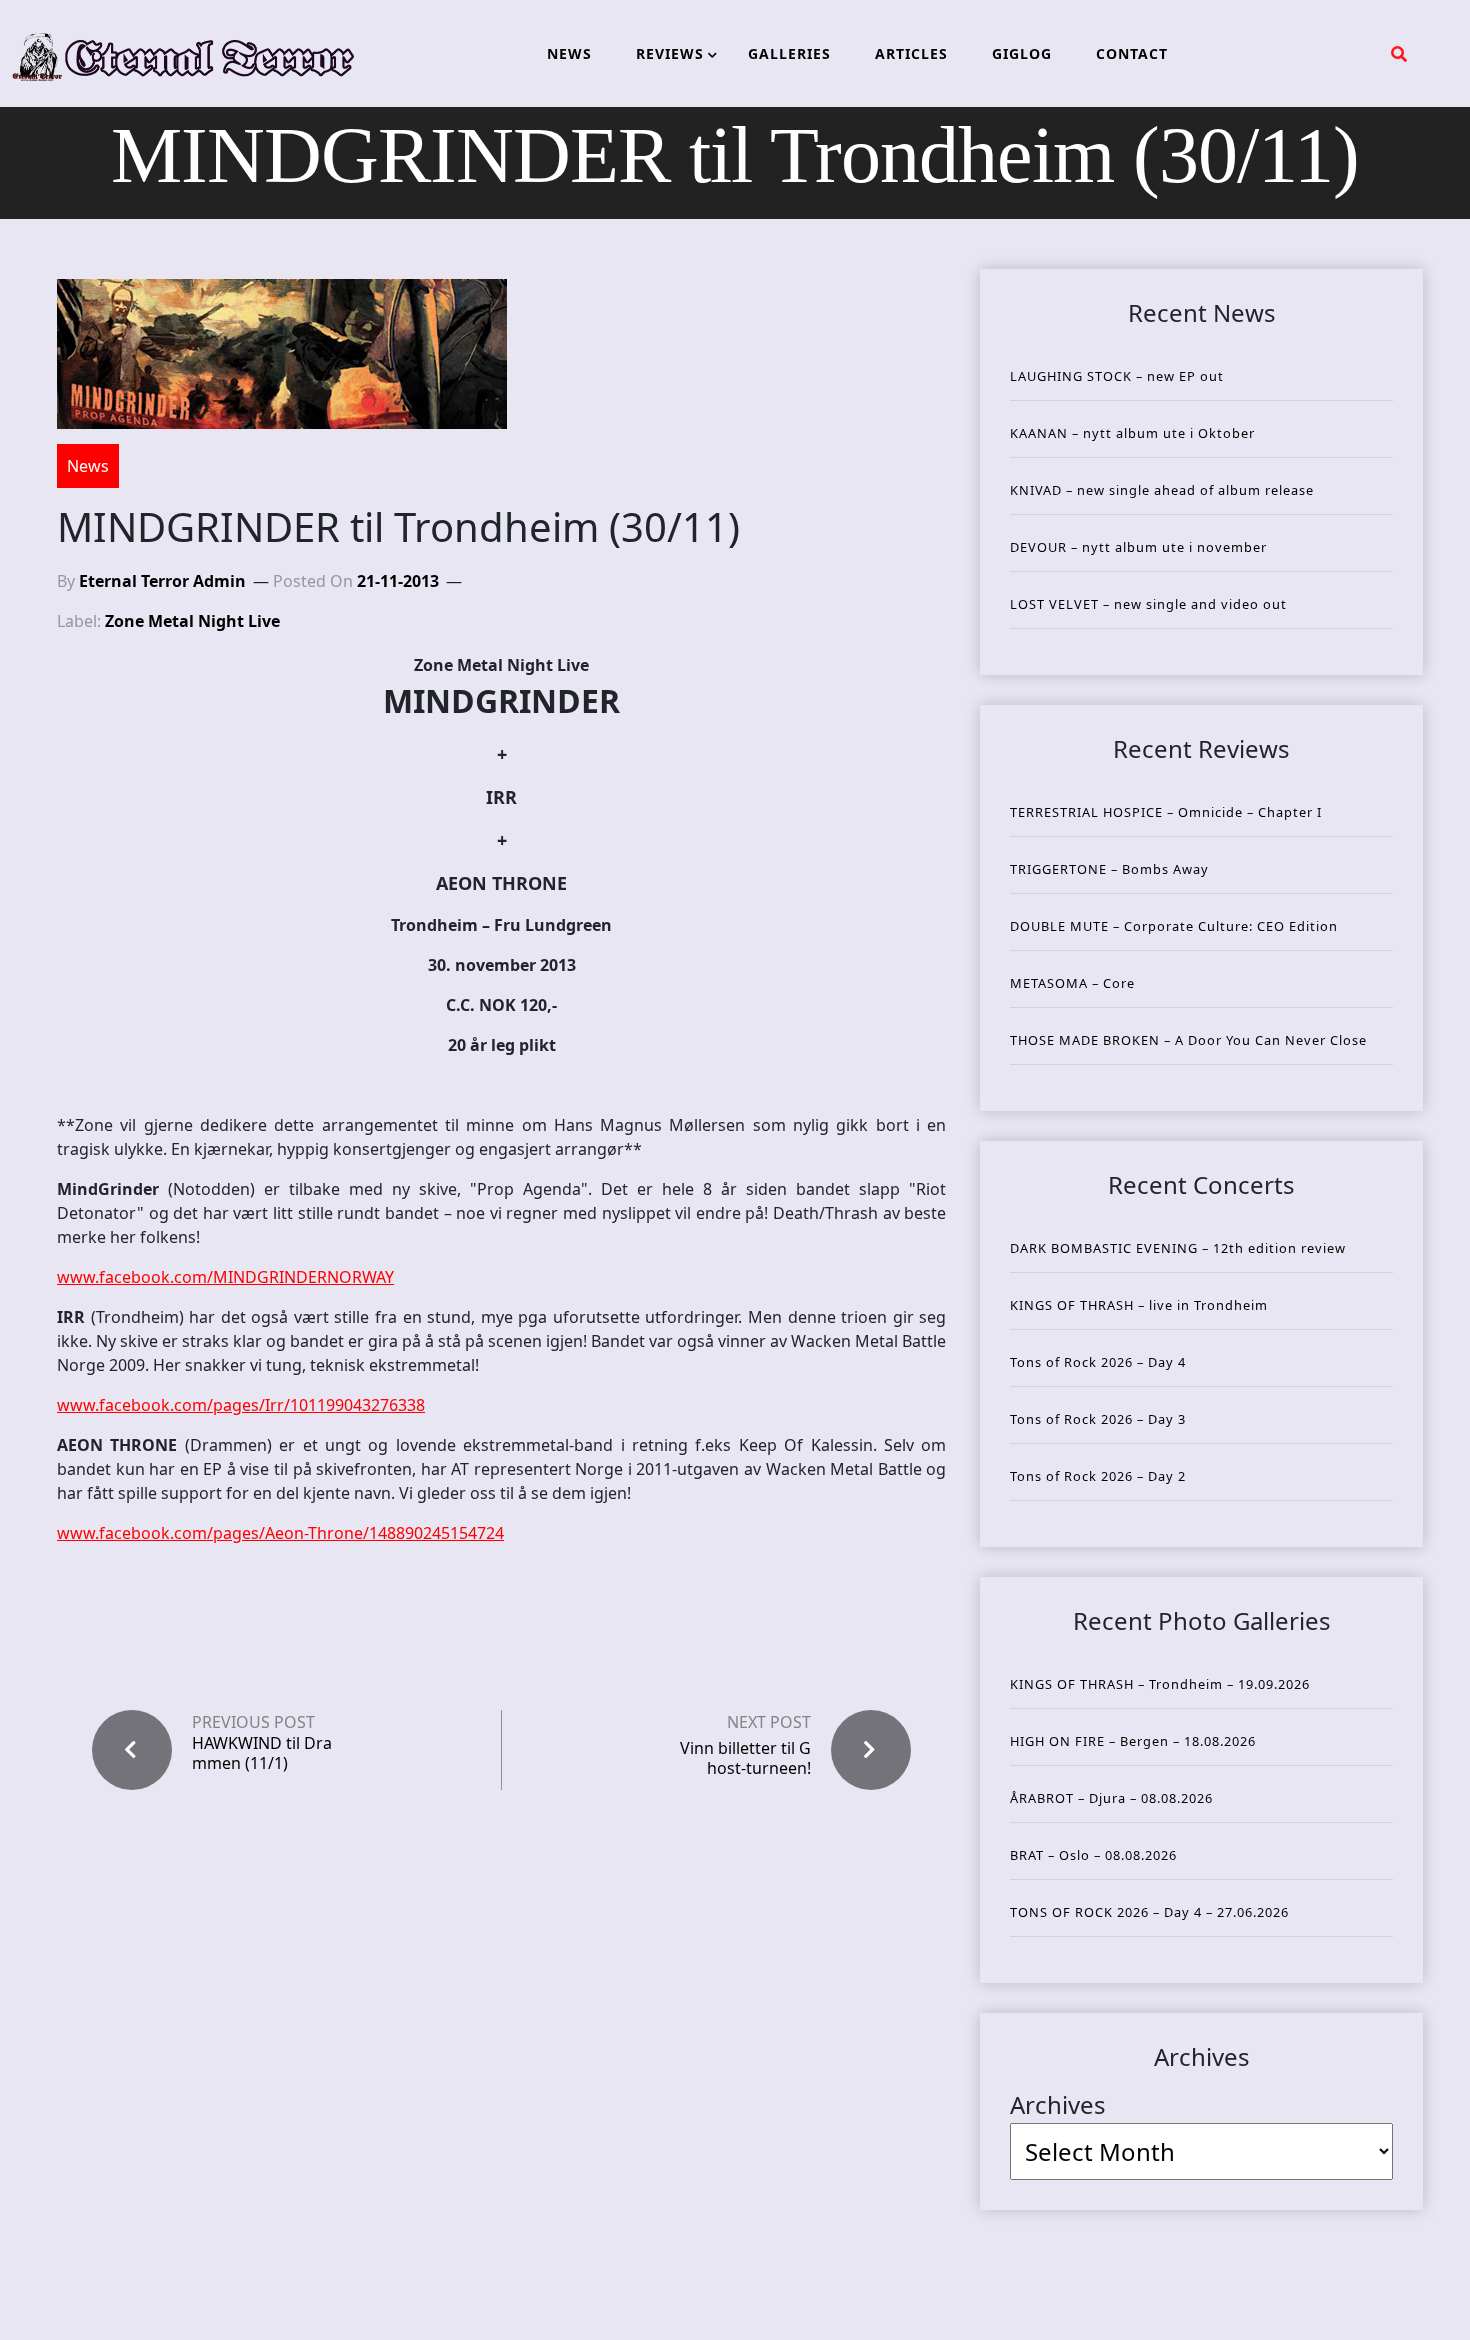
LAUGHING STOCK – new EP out (1117, 376)
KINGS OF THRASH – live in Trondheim (1139, 1305)
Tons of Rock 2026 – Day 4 (1098, 1362)
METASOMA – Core (1072, 983)
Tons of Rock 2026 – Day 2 (1098, 1476)
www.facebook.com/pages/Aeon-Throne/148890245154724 (280, 1533)
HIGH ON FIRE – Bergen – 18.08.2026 (1133, 1741)
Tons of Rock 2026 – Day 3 (1098, 1419)
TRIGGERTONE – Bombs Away (1109, 869)
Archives (1058, 2104)
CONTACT (1132, 53)
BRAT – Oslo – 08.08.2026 (1093, 1855)
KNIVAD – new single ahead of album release (1162, 490)
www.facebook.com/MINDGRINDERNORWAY (225, 1277)
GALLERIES (789, 53)
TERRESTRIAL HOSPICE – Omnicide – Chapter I (1166, 812)
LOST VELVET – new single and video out (1148, 604)
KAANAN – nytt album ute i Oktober (1132, 433)
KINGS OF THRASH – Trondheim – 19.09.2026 (1160, 1684)
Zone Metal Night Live (192, 621)
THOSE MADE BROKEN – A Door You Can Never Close (1188, 1040)
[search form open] (1399, 54)
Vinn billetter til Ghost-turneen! (745, 1757)
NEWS (569, 53)
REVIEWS (670, 53)
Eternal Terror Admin (162, 581)
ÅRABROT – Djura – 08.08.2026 (1111, 1798)
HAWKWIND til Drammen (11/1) (262, 1753)
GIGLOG (1022, 53)
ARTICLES (911, 53)
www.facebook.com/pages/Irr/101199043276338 (241, 1405)
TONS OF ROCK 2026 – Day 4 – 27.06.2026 (1149, 1912)
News (88, 466)
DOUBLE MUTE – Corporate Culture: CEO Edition (1174, 926)
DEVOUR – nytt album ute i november (1138, 547)
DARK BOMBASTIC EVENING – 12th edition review (1178, 1248)
